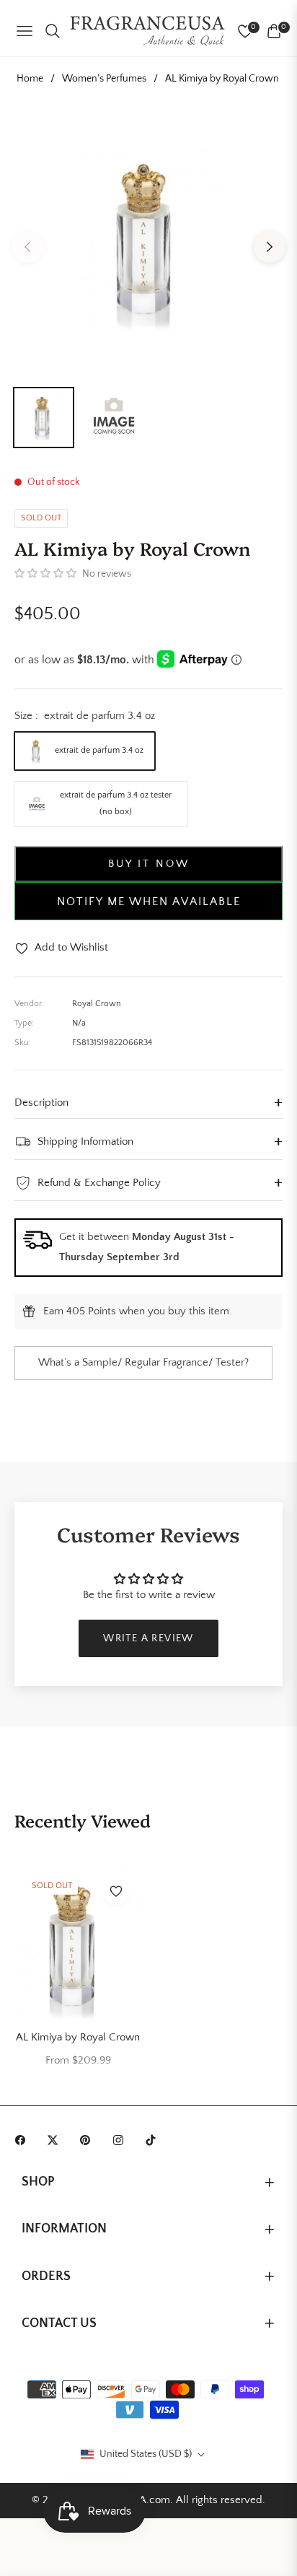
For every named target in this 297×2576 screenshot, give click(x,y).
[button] (45, 574)
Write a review (148, 1638)
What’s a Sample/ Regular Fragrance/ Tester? (143, 1362)
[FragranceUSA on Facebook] (24, 2139)
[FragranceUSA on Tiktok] (154, 2139)
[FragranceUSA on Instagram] (122, 2139)
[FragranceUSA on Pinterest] (89, 2139)
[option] (148, 241)
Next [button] (270, 247)
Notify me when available (149, 901)
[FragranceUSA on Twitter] (56, 2139)
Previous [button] (27, 247)
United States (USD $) (146, 2454)
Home (30, 79)
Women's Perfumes (104, 79)
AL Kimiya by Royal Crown (78, 2037)
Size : (85, 716)
